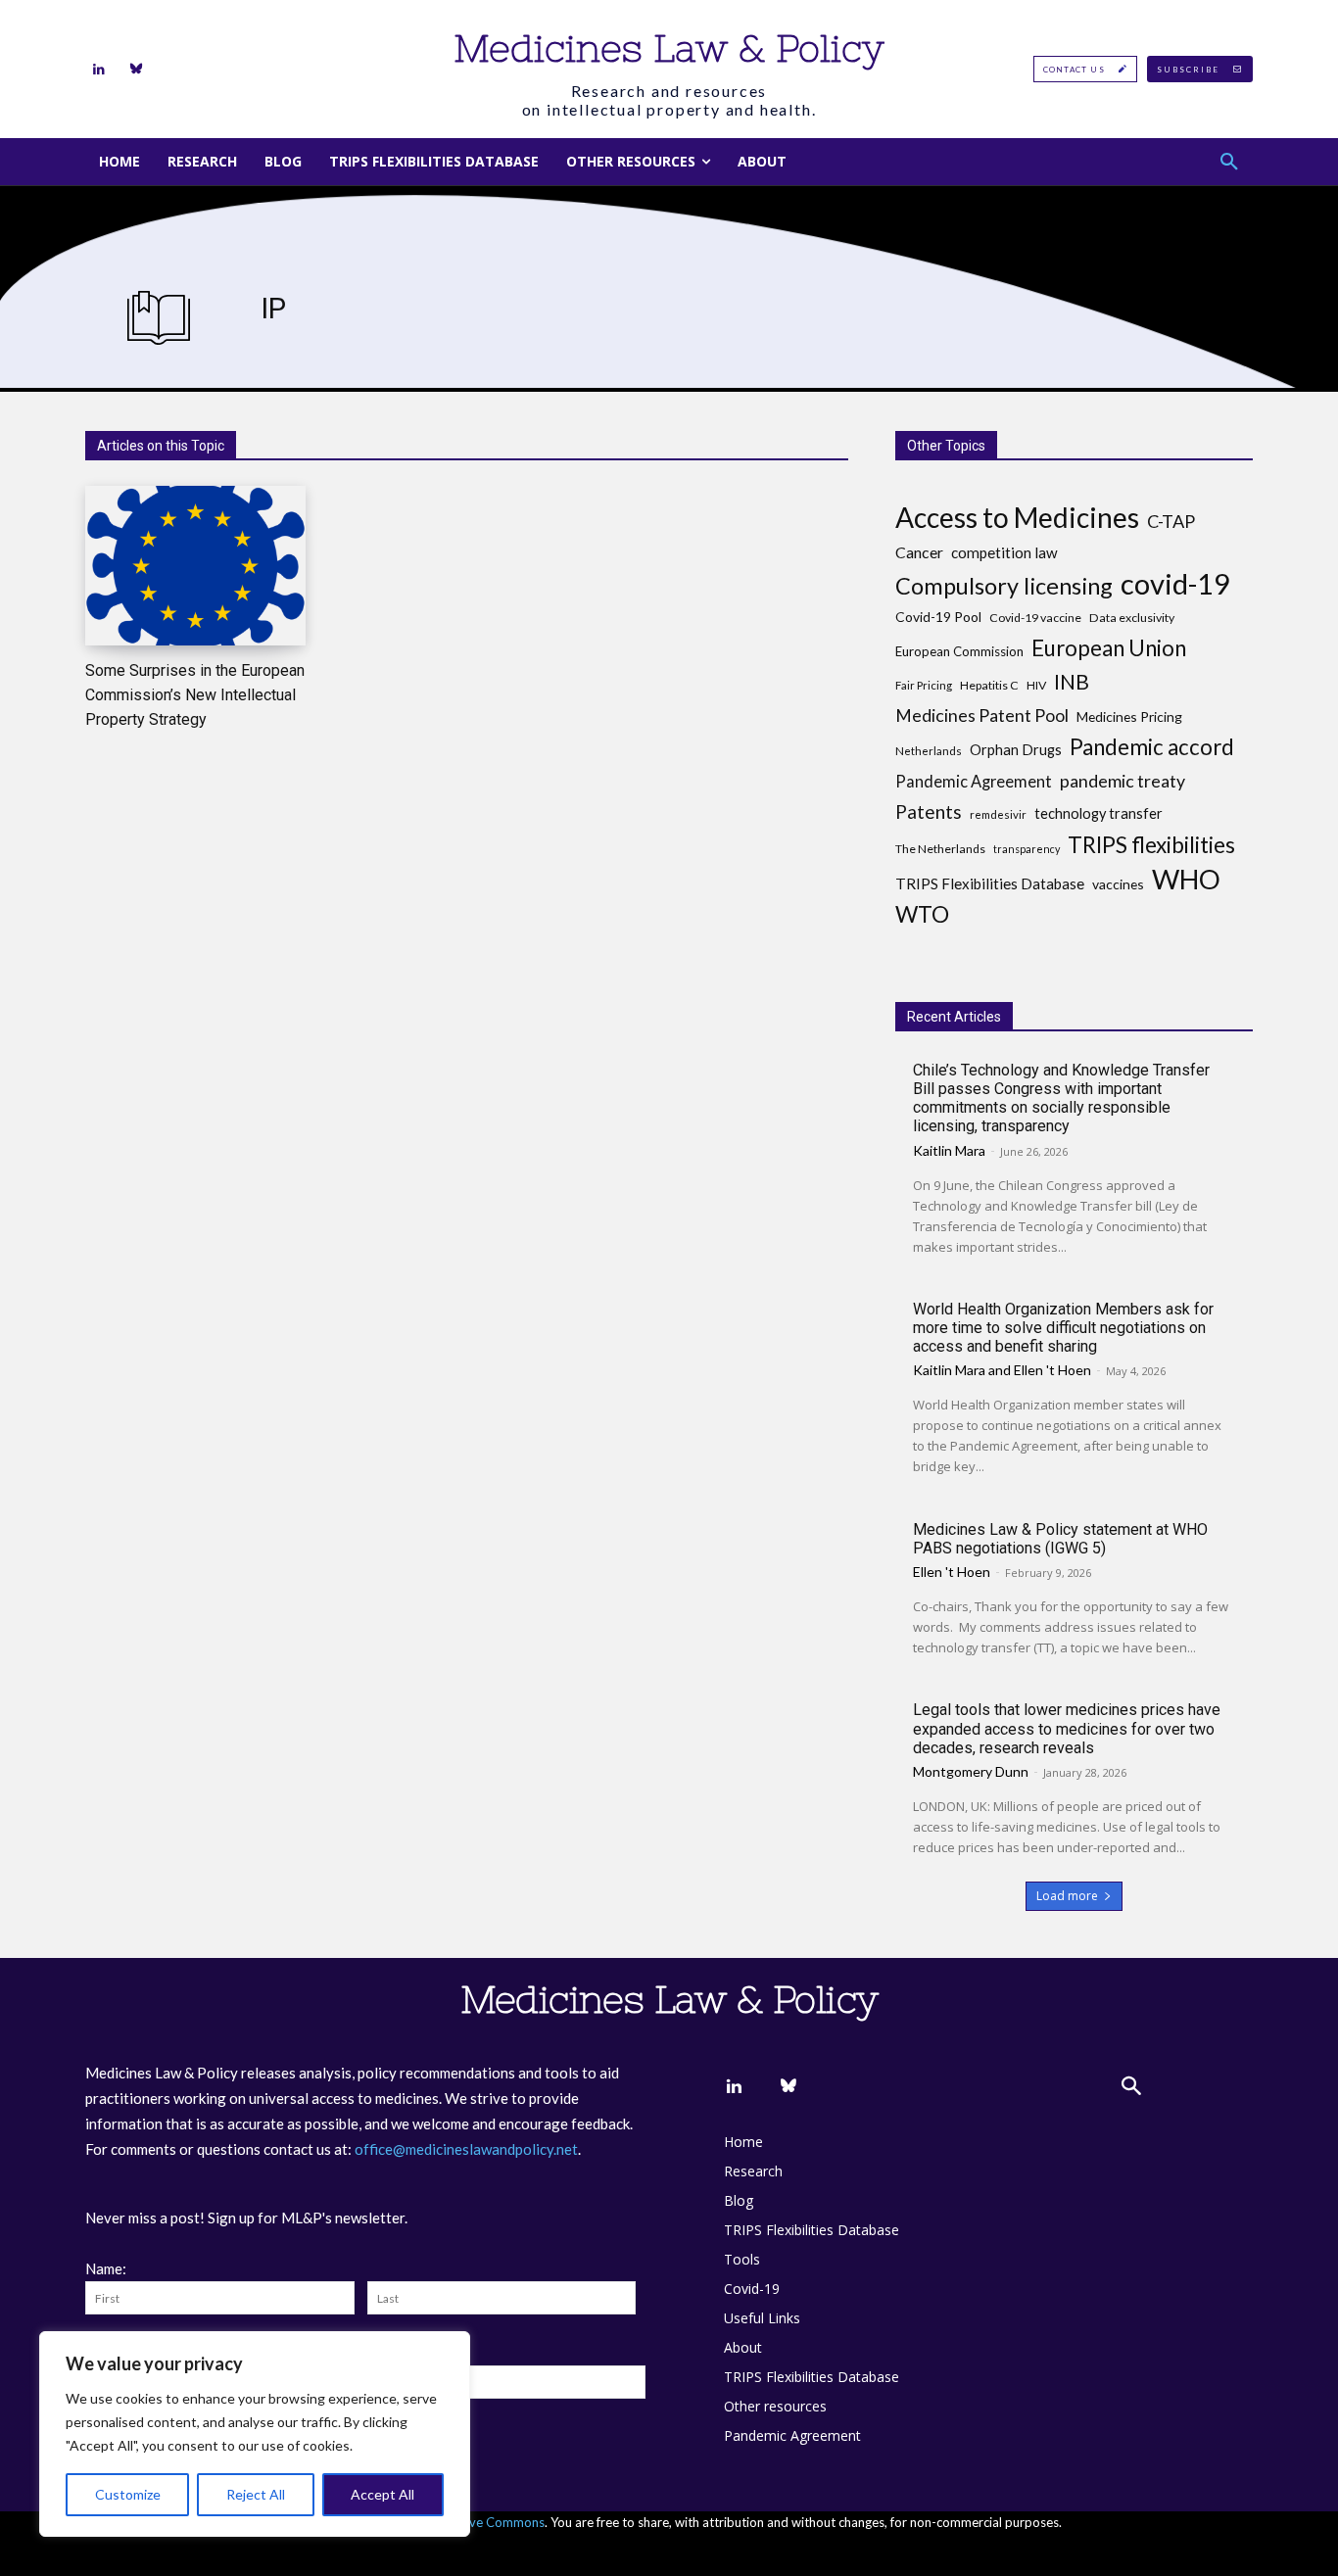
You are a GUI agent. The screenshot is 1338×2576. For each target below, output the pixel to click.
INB (1072, 682)
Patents (929, 811)
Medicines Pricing (1129, 716)
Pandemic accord (1152, 747)
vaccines (1118, 884)
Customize (128, 2494)
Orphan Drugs (1016, 750)
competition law (1004, 552)
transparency (1027, 849)
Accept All (382, 2494)
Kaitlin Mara (949, 1150)
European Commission (959, 651)
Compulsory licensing (1004, 586)
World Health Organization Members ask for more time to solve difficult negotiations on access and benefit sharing (1063, 1328)
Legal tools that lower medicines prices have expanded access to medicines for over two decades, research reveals (1067, 1728)
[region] (255, 2434)
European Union (1109, 648)
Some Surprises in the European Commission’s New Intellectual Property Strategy (195, 695)
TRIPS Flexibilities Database (990, 883)
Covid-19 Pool (938, 617)
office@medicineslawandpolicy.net (466, 2149)
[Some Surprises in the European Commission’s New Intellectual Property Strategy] (195, 566)
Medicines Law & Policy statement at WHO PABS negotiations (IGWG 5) (1060, 1539)
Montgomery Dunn (971, 1771)
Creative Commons (489, 2522)
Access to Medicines (1017, 518)
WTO (922, 914)
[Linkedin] (99, 70)
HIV (1036, 685)
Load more (1067, 1896)
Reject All (256, 2494)
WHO (1186, 879)
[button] (1229, 162)
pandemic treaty (1123, 781)
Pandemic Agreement (974, 781)
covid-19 (1175, 583)
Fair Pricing (924, 685)
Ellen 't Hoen (1052, 1370)
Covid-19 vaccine (1035, 618)
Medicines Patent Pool (982, 716)
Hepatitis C (989, 685)
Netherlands (929, 751)
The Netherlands (940, 849)
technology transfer (1099, 813)
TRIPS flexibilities (1151, 845)
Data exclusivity (1132, 618)
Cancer (919, 552)
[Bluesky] (136, 70)
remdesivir (998, 814)
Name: (106, 2268)
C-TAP (1171, 522)
